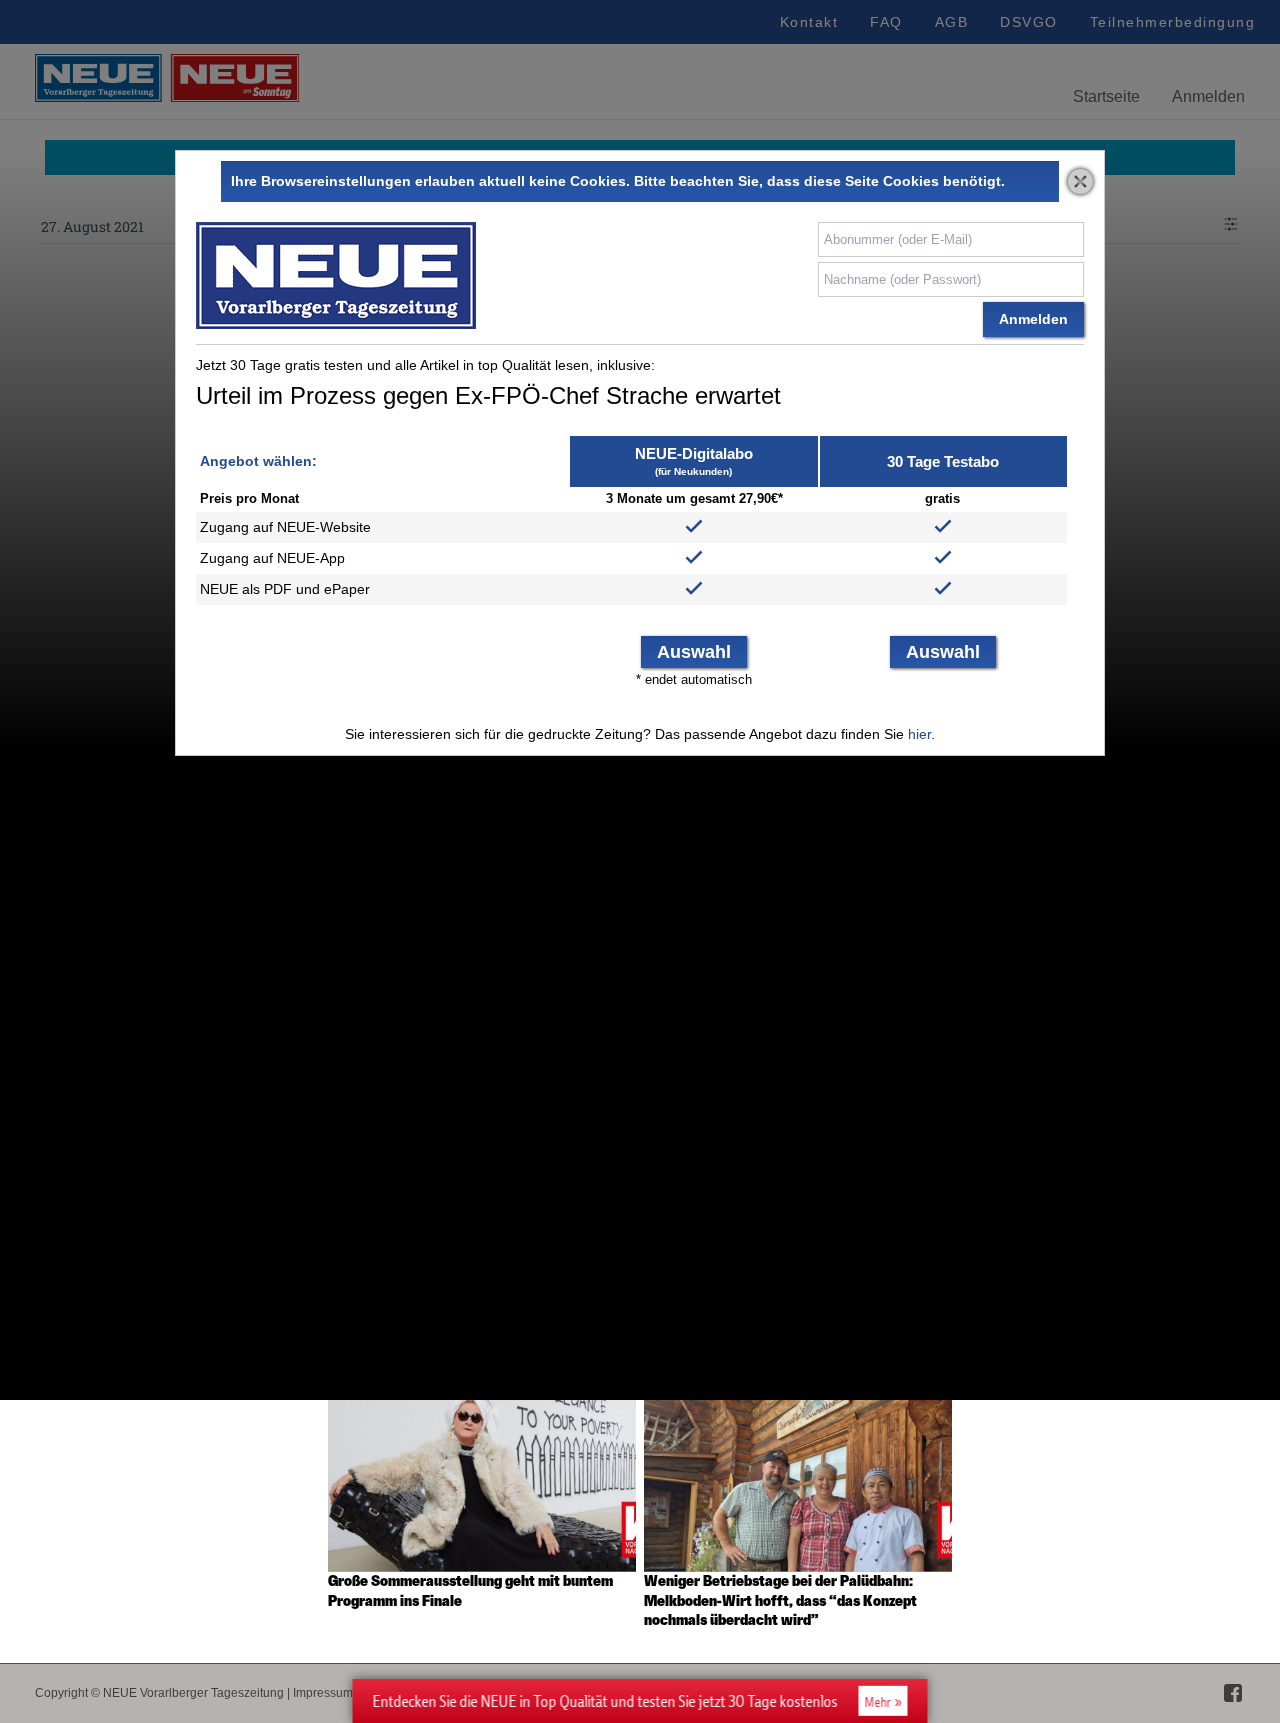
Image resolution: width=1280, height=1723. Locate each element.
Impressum (323, 1693)
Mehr (878, 1702)
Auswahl (694, 652)
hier (919, 734)
